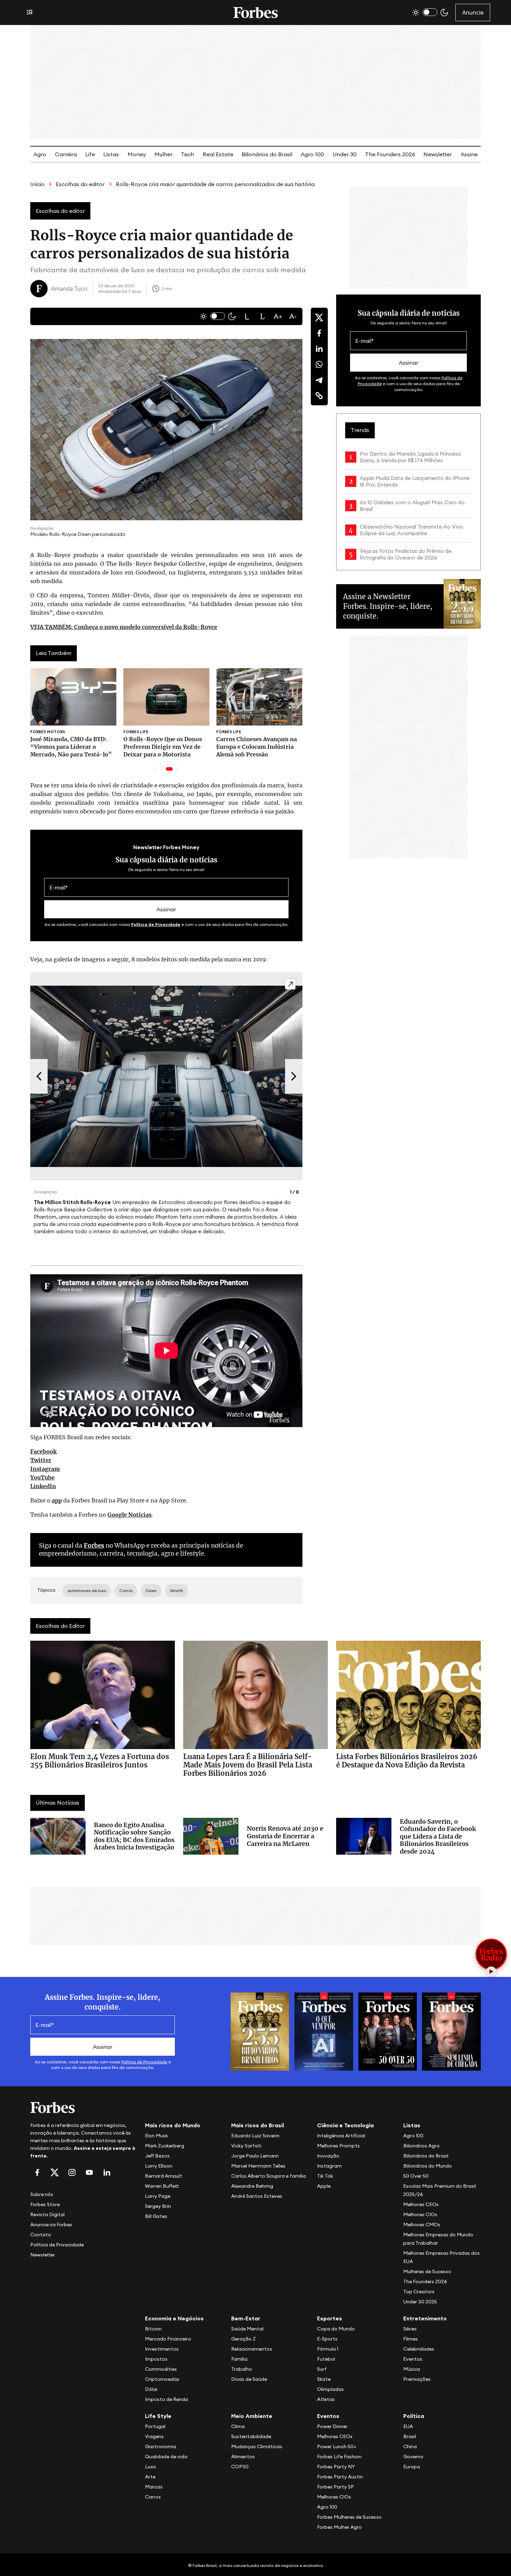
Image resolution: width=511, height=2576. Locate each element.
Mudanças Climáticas (257, 2446)
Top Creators (419, 2292)
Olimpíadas (330, 2389)
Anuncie (473, 13)
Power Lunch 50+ (337, 2446)
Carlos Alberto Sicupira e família (269, 2176)
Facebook (43, 1451)
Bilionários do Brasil (267, 154)
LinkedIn (43, 1486)
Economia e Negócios (174, 2318)
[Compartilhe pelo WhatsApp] (319, 364)
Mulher (163, 154)
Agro (40, 154)
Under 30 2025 (420, 2302)
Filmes (411, 2339)
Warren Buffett (162, 2186)
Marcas (154, 2487)
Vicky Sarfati (246, 2146)
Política (414, 2416)
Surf (322, 2369)
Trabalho (242, 2369)
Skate (324, 2379)
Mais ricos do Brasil (258, 2125)
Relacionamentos (252, 2349)
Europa (412, 2467)
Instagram (45, 1469)
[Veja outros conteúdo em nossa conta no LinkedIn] (107, 2172)
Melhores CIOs (420, 2214)
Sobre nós (42, 2194)
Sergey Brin (158, 2206)
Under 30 (345, 154)
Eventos (413, 2359)
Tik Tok (325, 2176)
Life (90, 154)
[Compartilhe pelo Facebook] (319, 333)
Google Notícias (129, 1515)
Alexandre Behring (252, 2186)
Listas (111, 154)
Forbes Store (45, 2204)
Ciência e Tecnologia (345, 2125)
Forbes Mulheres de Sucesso (349, 2517)
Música (412, 2369)
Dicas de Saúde (249, 2379)
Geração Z (244, 2339)
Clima (238, 2426)
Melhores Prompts (338, 2146)
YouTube (42, 1477)
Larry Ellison (159, 2166)
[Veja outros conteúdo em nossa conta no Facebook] (37, 2172)
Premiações (417, 2379)
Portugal (155, 2426)
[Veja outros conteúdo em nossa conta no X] (55, 2172)
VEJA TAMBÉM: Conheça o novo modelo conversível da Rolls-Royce (124, 627)
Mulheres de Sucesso (427, 2271)
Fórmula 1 (328, 2349)
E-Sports (327, 2339)
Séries (410, 2329)
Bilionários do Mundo (428, 2166)
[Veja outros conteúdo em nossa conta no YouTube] (89, 2172)
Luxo (151, 2467)
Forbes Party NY (336, 2467)
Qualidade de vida (166, 2457)
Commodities (161, 2369)
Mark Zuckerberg (165, 2146)
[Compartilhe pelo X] (319, 317)
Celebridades (419, 2349)
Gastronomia (161, 2446)
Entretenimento (425, 2318)
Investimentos (162, 2349)
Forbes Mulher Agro (339, 2527)
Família (239, 2359)
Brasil (410, 2436)
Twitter (41, 1460)
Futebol (326, 2359)
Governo (413, 2457)
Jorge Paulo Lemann (255, 2156)
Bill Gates (156, 2216)
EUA (408, 2426)
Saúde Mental (247, 2329)
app (57, 1500)
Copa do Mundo (336, 2329)
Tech (187, 154)
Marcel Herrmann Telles (258, 2166)
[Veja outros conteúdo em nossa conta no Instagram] (72, 2172)
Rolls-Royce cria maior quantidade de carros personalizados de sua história (215, 184)
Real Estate (218, 154)
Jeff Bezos (157, 2156)
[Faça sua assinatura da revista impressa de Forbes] (260, 2031)
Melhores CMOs (422, 2225)
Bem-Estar (246, 2318)
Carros (153, 2497)
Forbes (94, 1546)
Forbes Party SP (335, 2487)
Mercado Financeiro (168, 2339)
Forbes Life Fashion (339, 2457)
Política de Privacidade (156, 924)
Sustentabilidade (251, 2436)
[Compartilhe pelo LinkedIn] (319, 349)
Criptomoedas (162, 2379)
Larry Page (158, 2196)
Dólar (151, 2389)
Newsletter (438, 154)
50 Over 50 (416, 2176)
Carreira (66, 154)
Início (37, 184)
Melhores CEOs (421, 2204)
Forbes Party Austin (340, 2477)
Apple (324, 2186)
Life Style (158, 2416)
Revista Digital (47, 2214)
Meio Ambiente (252, 2416)
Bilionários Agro (421, 2146)
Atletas (326, 2399)
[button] (247, 316)
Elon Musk (156, 2136)
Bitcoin (153, 2329)
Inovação (328, 2156)
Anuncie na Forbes (51, 2225)
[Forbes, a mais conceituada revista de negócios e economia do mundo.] (255, 13)
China (410, 2446)
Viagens (154, 2436)
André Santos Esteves (257, 2196)
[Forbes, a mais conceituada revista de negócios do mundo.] (83, 2107)
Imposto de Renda (167, 2399)
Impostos (156, 2359)
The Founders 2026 (390, 154)
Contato (41, 2235)
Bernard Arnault (164, 2176)
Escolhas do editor (80, 184)
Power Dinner (332, 2426)
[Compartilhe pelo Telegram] (319, 380)
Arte (150, 2477)
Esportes (330, 2318)
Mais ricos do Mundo (173, 2125)
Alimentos (243, 2457)
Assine (469, 154)
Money (137, 154)
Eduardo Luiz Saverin (255, 2136)
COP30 (240, 2467)
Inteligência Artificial (341, 2136)
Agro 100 (312, 154)
